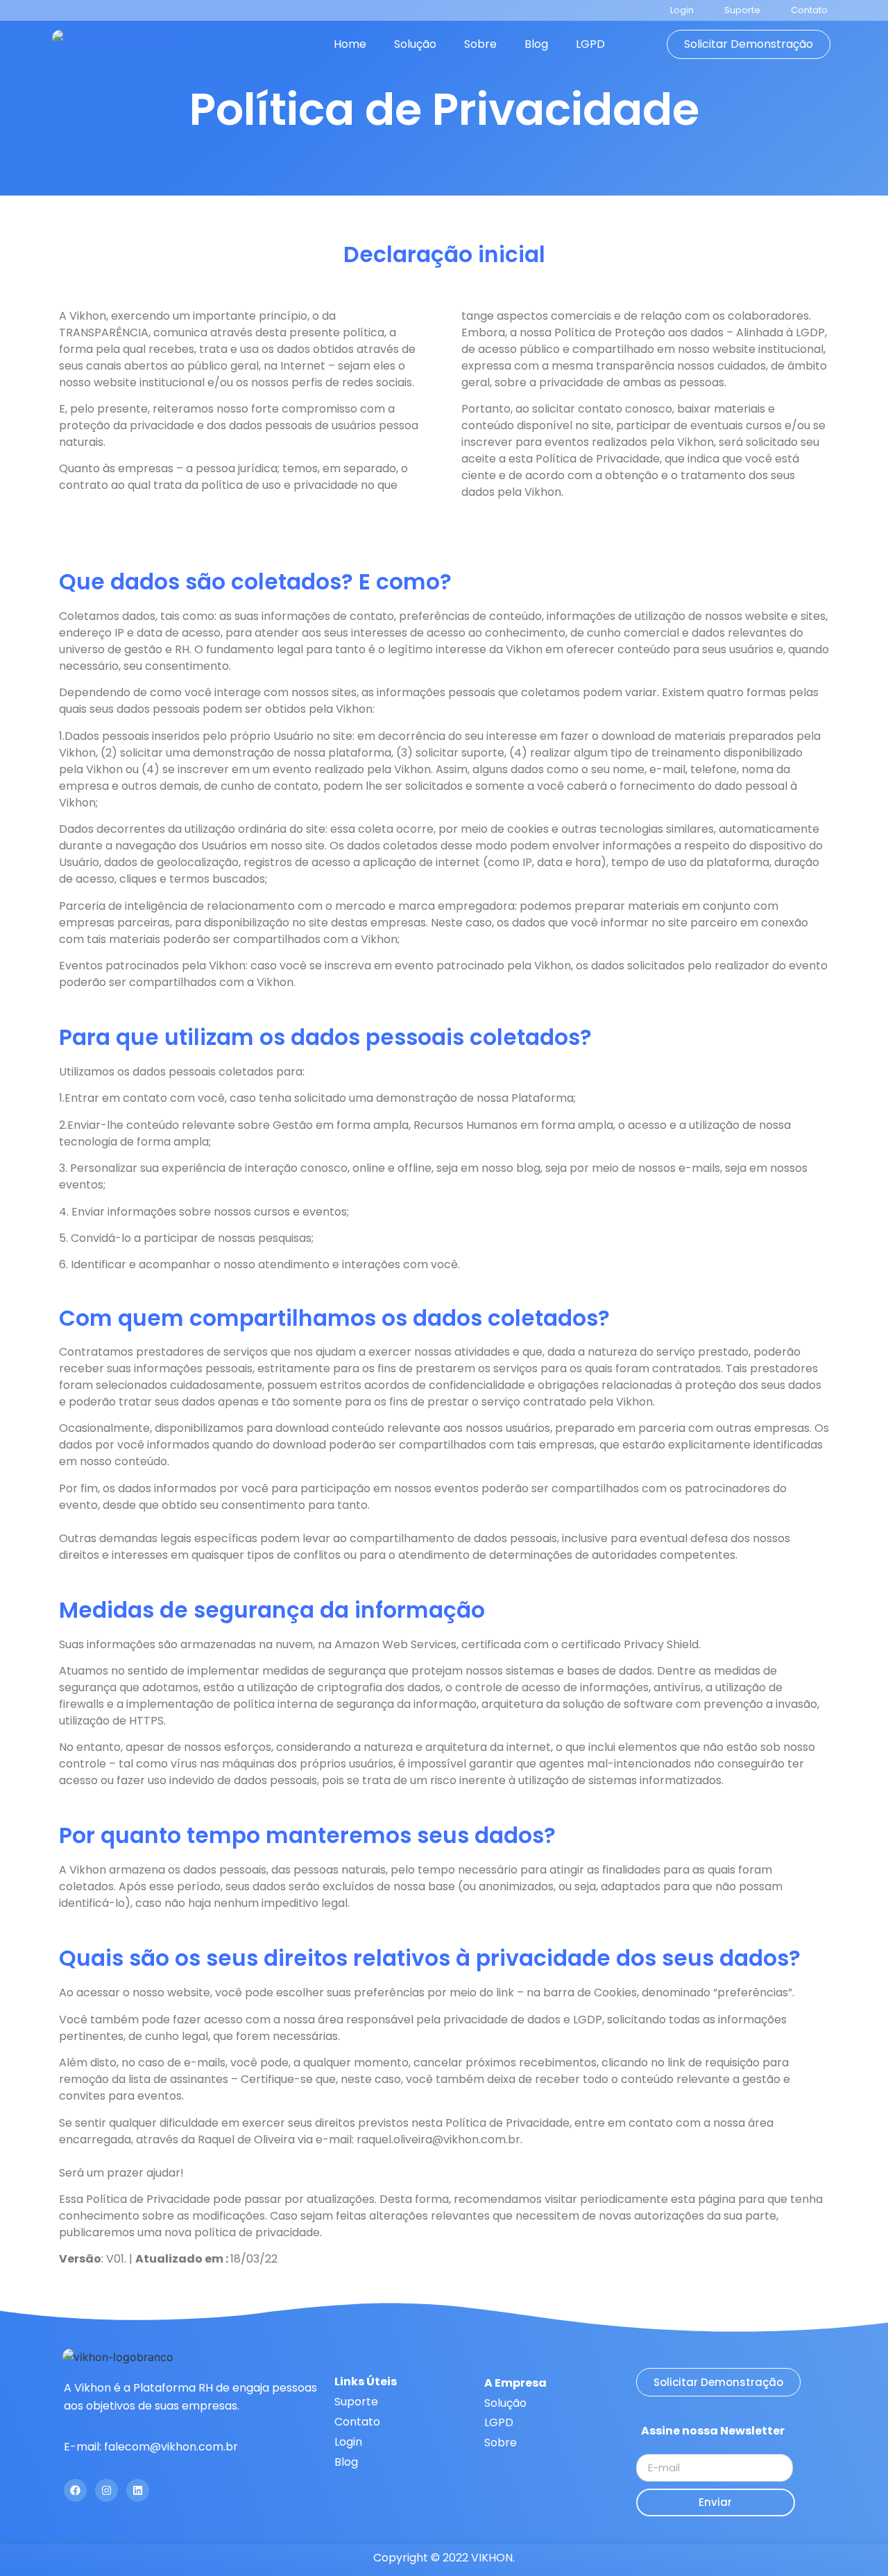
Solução (415, 44)
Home (350, 44)
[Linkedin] (138, 2490)
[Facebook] (75, 2490)
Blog (536, 44)
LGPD (590, 44)
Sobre (480, 44)
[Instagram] (106, 2490)
